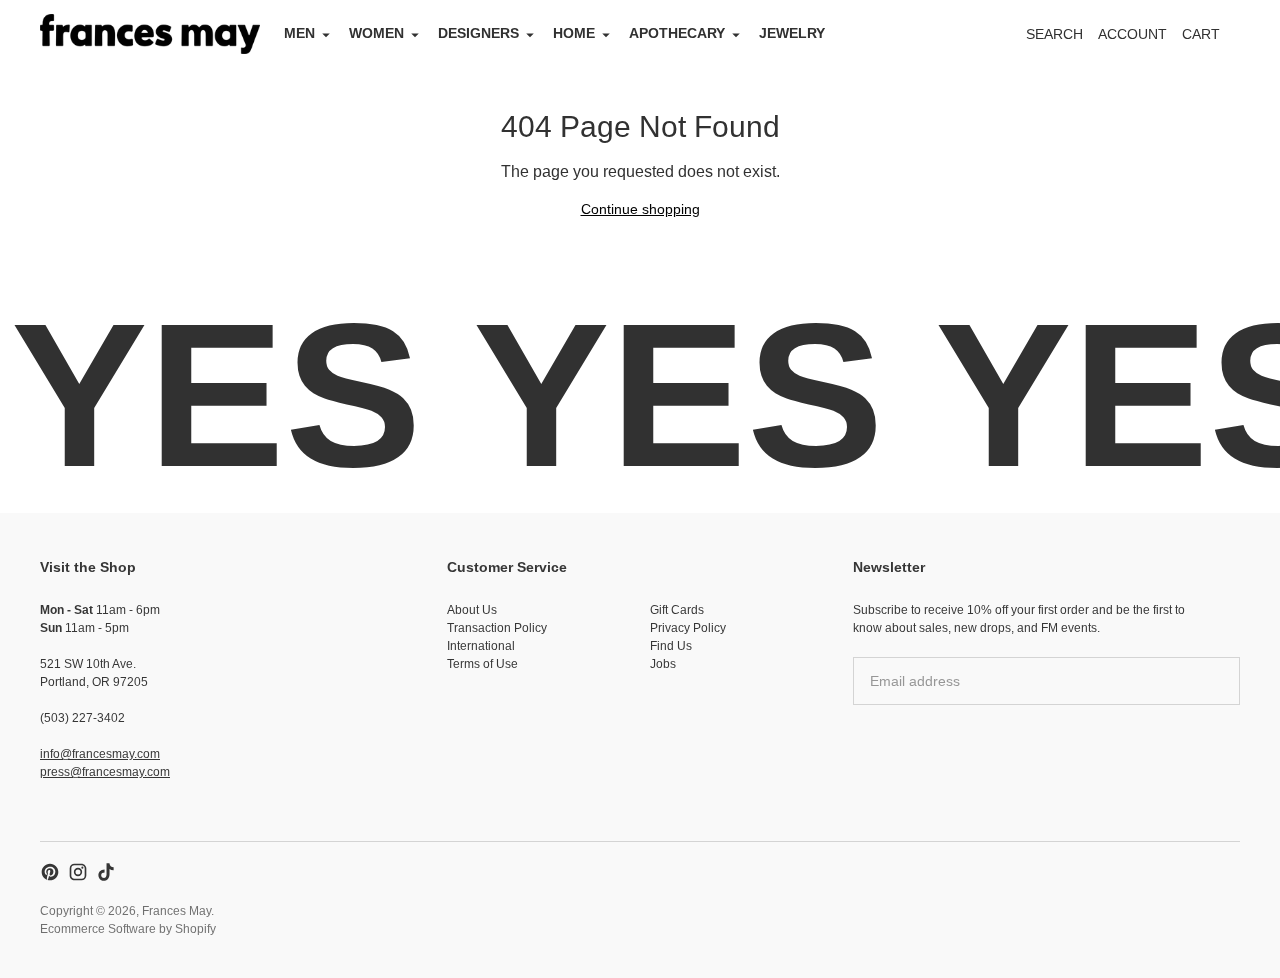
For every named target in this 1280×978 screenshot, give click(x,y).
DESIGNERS (478, 33)
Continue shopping (640, 209)
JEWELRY (792, 33)
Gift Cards (677, 610)
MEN (299, 33)
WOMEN (376, 33)
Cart (1212, 39)
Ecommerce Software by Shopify (128, 929)
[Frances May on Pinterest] (50, 872)
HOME (574, 33)
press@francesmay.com (105, 772)
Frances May (176, 911)
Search (1054, 34)
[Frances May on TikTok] (106, 872)
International (481, 646)
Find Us (671, 646)
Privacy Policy (688, 628)
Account (1132, 34)
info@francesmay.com (100, 754)
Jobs (663, 664)
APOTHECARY (677, 33)
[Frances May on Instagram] (78, 872)
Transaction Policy (497, 628)
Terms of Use (482, 664)
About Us (472, 610)
